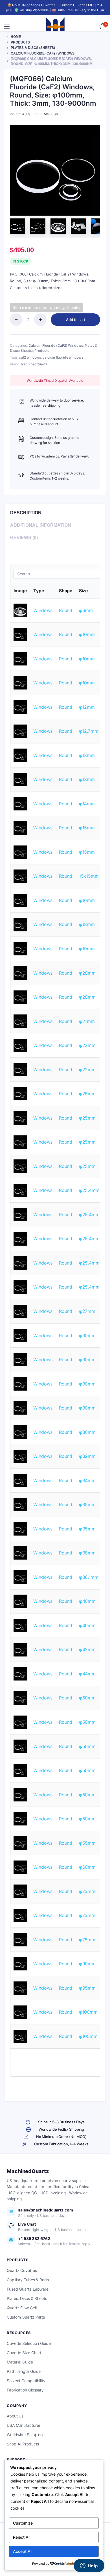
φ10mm (87, 634)
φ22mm (87, 1045)
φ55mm (87, 1843)
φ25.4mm (89, 1190)
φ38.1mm (89, 1577)
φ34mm (87, 1480)
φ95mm (87, 1988)
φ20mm (87, 973)
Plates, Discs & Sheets (27, 2298)
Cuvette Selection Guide (29, 2343)
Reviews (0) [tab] (24, 538)
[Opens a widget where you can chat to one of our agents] (89, 2566)
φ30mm (87, 1335)
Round (66, 610)
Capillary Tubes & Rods (28, 2280)
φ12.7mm (89, 731)
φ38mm (87, 1553)
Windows (43, 610)
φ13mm (87, 755)
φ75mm (87, 1891)
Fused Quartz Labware (28, 2289)
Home (16, 37)
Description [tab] (26, 513)
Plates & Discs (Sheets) (33, 48)
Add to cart (76, 320)
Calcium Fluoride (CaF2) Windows (43, 53)
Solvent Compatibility (26, 2381)
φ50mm (87, 1698)
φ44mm (87, 1674)
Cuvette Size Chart (24, 2353)
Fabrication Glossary (25, 2390)
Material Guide (20, 2362)
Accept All (23, 2551)
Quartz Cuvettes (22, 2270)
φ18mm (87, 924)
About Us (15, 2416)
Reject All (22, 2537)
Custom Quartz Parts (26, 2317)
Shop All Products (23, 2444)
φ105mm (88, 2036)
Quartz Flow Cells (23, 2308)
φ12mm (87, 707)
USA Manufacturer (23, 2425)
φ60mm (87, 1867)
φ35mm (87, 1504)
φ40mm (87, 1601)
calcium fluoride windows (63, 357)
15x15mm (89, 876)
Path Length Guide (24, 2371)
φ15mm (87, 828)
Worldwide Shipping (25, 2435)
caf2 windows (30, 357)
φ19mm (87, 949)
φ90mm (87, 1964)
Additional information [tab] (41, 525)
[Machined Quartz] (55, 27)
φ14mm (87, 804)
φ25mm (87, 1094)
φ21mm (87, 1021)
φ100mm (88, 2012)
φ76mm (87, 1940)
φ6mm (86, 610)
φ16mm (87, 900)
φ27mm (87, 1311)
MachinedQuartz (34, 364)
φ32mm (87, 1456)
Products (20, 42)
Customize (23, 2523)
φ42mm (87, 1649)
